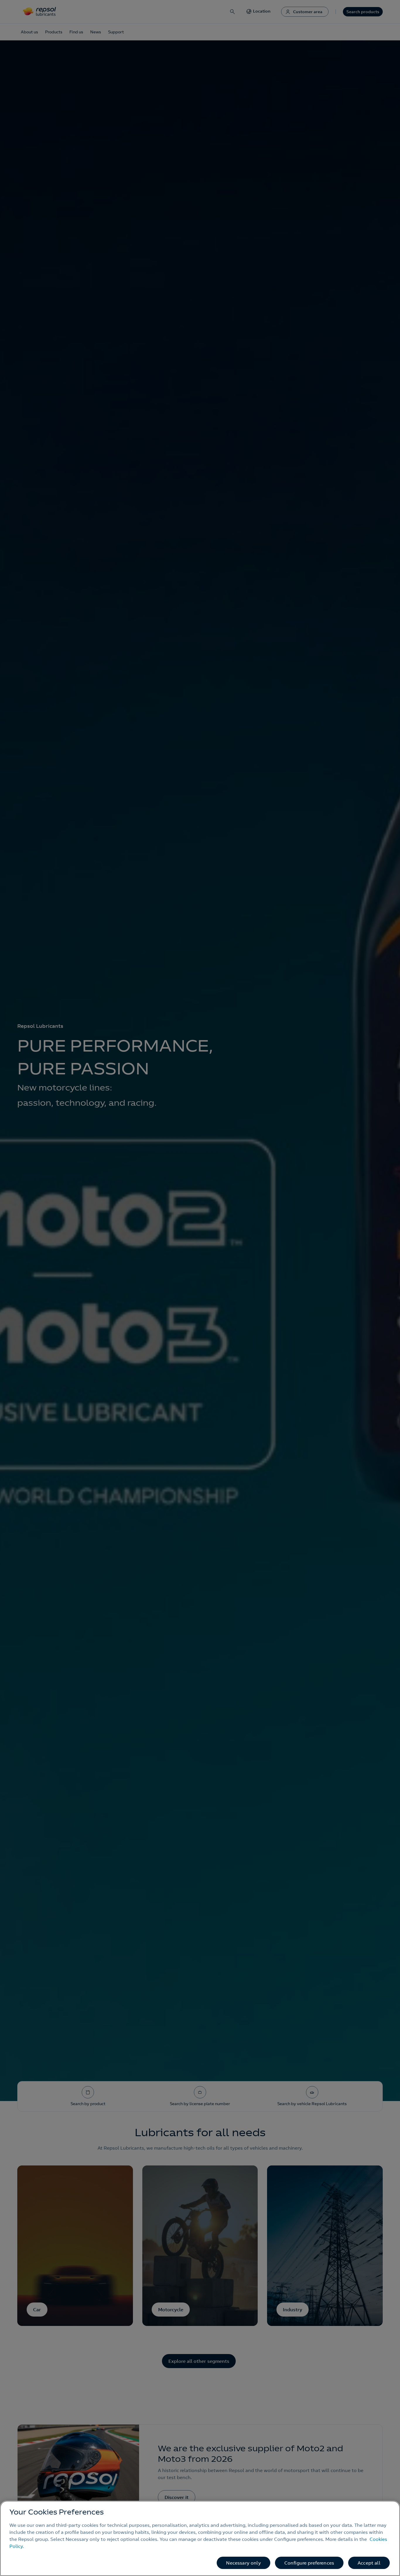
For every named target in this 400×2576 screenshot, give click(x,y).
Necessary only (243, 2563)
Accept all (369, 2563)
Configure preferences (309, 2563)
